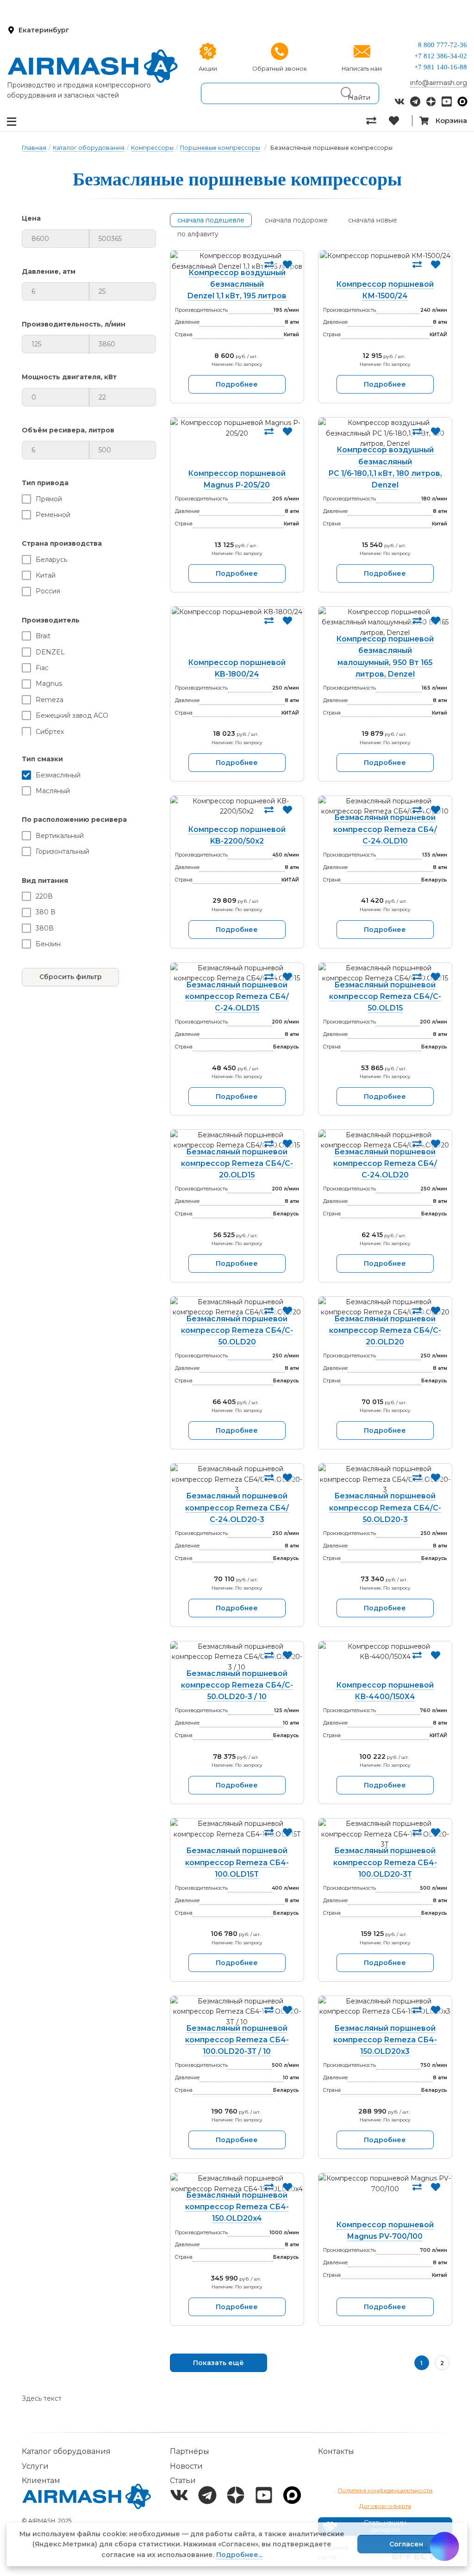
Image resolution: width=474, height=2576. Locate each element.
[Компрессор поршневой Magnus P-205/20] (237, 445)
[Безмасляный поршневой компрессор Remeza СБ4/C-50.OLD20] (237, 1307)
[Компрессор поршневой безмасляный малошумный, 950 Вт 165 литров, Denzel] (385, 622)
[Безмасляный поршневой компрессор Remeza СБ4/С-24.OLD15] (237, 973)
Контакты (336, 2451)
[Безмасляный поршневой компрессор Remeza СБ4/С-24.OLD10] (385, 806)
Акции (208, 69)
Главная (34, 148)
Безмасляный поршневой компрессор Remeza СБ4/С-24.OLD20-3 (237, 1507)
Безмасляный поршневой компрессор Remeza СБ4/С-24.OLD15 (237, 996)
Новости (186, 2466)
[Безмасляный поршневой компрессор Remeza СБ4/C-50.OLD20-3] (385, 1479)
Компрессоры (152, 148)
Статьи (183, 2480)
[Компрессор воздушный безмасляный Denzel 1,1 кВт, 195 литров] (237, 261)
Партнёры (190, 2451)
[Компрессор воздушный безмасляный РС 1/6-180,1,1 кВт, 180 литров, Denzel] (385, 433)
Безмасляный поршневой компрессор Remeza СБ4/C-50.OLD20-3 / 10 (237, 1685)
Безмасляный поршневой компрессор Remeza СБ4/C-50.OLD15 (385, 996)
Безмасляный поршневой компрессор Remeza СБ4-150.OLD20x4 (237, 2207)
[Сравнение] (377, 121)
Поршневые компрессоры (220, 148)
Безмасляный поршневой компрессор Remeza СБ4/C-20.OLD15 (237, 1163)
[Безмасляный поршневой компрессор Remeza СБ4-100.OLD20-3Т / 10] (237, 2012)
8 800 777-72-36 (443, 45)
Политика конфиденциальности (385, 2490)
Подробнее (237, 384)
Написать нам (362, 69)
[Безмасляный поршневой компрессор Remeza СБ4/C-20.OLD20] (385, 1307)
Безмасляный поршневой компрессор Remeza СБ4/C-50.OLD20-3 (385, 1507)
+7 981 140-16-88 (441, 67)
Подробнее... (239, 2555)
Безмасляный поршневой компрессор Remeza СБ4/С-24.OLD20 (385, 1163)
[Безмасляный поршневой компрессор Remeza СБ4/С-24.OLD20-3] (237, 1479)
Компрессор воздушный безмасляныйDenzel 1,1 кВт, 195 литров (237, 284)
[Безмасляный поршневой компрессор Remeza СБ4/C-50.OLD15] (385, 973)
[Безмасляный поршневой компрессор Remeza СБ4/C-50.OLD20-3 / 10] (237, 1657)
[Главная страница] (93, 66)
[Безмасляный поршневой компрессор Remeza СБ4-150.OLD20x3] (385, 2012)
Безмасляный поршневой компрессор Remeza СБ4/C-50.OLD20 (237, 1330)
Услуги (35, 2466)
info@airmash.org (439, 83)
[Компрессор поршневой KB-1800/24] (237, 634)
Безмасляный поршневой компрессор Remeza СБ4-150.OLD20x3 (385, 2040)
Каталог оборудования (89, 148)
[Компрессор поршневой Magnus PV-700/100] (385, 2198)
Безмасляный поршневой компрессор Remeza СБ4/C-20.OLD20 (385, 1330)
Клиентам (41, 2480)
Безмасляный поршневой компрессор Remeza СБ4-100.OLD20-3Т (385, 1862)
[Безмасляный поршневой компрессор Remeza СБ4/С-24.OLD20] (385, 1140)
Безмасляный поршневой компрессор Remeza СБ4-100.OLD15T (237, 1862)
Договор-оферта (385, 2506)
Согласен (406, 2544)
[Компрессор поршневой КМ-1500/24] (385, 267)
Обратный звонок (280, 69)
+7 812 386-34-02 (441, 56)
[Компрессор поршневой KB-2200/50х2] (237, 812)
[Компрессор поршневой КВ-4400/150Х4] (385, 1663)
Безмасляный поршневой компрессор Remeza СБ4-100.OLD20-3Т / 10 (237, 2040)
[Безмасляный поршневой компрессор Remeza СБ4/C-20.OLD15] (237, 1140)
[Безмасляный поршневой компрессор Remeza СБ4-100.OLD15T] (237, 1834)
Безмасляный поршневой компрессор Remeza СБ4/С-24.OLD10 (385, 829)
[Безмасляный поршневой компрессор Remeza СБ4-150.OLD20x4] (237, 2184)
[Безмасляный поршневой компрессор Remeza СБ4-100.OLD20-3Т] (385, 1834)
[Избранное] (400, 121)
